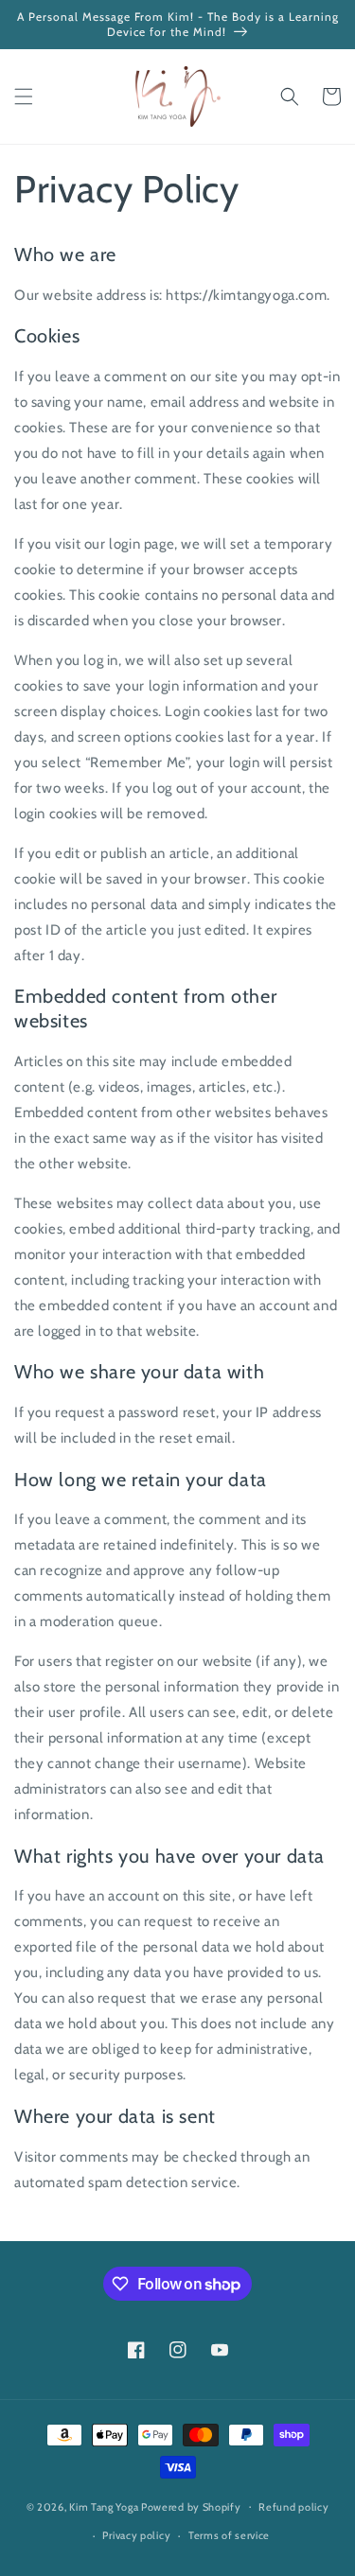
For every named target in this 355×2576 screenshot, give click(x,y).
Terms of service (229, 2535)
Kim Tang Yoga (104, 2506)
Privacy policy (136, 2535)
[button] (24, 96)
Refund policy (293, 2507)
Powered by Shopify (191, 2506)
